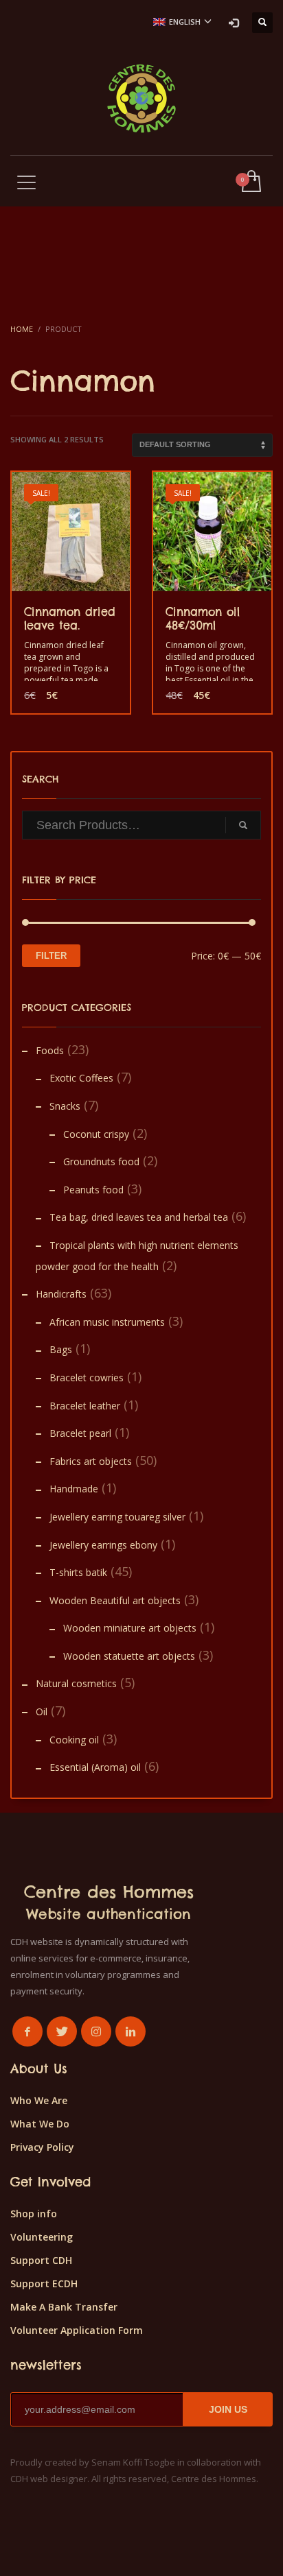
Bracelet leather (85, 1406)
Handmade (74, 1489)
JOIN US (228, 2409)
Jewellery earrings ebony (103, 1545)
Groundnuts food (101, 1161)
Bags (61, 1349)
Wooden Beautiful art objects (115, 1600)
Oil (42, 1712)
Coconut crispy (96, 1134)
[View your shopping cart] (250, 182)
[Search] (243, 825)
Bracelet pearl (80, 1433)
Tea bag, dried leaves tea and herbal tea (139, 1217)
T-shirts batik (78, 1572)
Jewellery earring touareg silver (117, 1517)
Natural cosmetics (76, 1683)
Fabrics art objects (91, 1461)
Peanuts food (93, 1190)
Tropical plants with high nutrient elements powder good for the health (137, 1256)
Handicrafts (61, 1294)
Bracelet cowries (87, 1378)
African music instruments (107, 1322)
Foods (50, 1050)
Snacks (65, 1106)
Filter (51, 956)
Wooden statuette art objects (129, 1656)
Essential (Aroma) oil (95, 1767)
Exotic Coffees (81, 1078)
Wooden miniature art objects (130, 1628)
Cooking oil (74, 1740)
